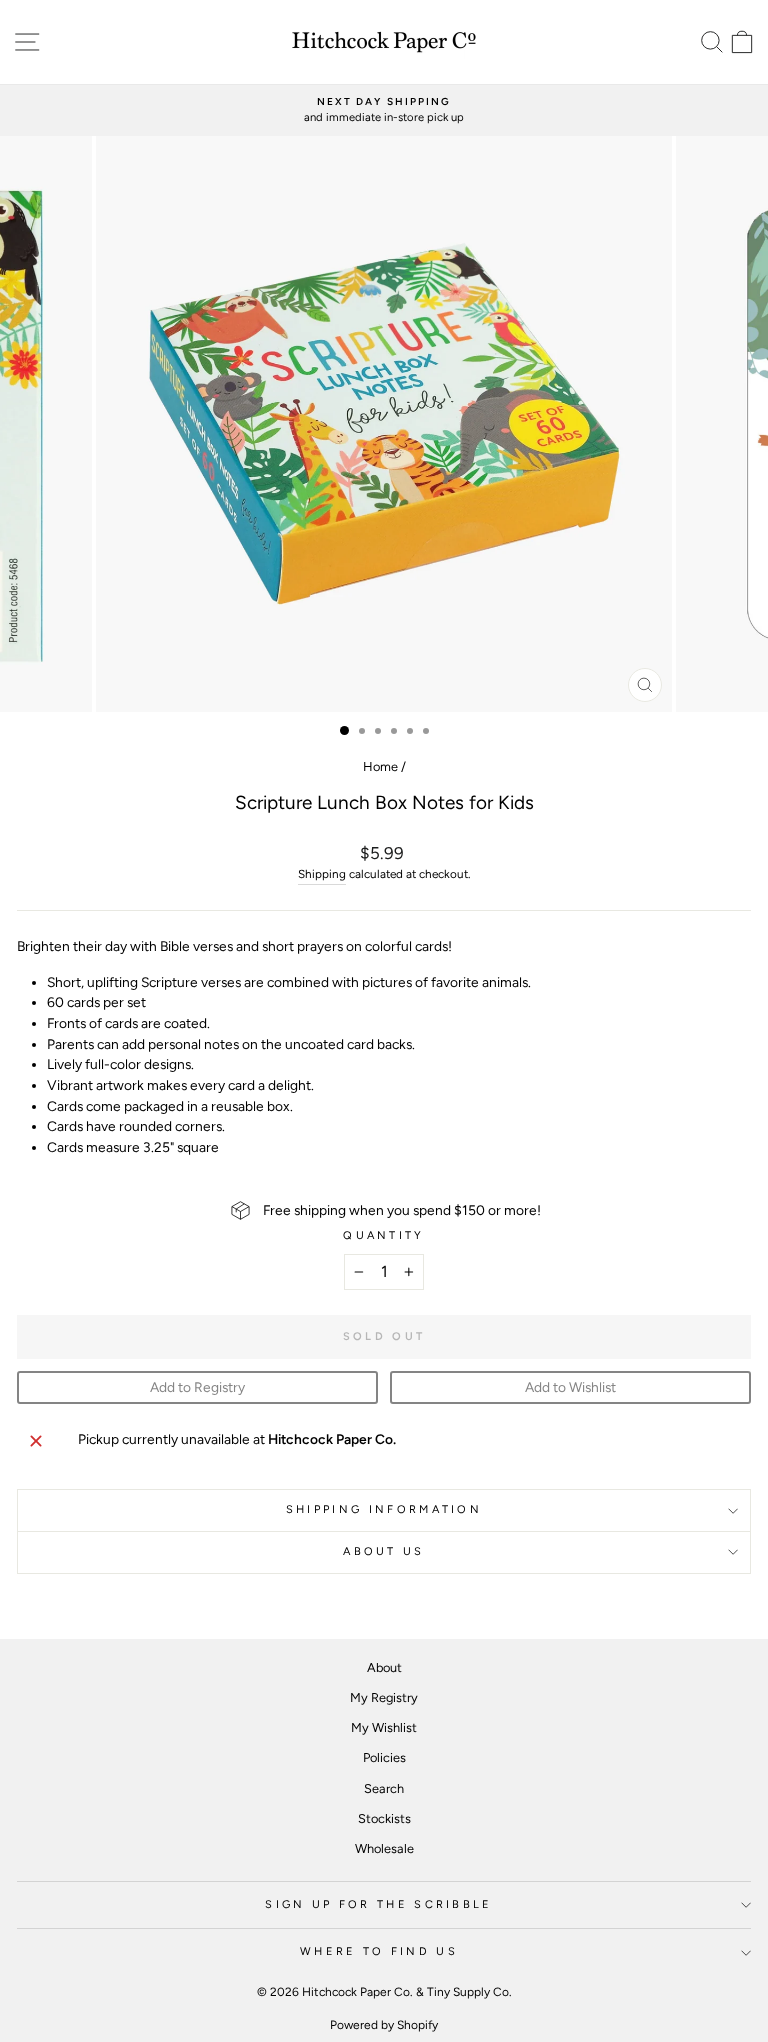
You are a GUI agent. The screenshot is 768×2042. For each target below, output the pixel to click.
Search (384, 1788)
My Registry (384, 1697)
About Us (384, 1551)
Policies (384, 1757)
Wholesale (384, 1848)
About (384, 1667)
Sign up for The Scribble (379, 1904)
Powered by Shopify (384, 2025)
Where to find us (379, 1951)
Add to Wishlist (570, 1387)
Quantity (384, 1235)
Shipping (322, 874)
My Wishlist (384, 1727)
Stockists (384, 1818)
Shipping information (384, 1509)
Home (380, 766)
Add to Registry (197, 1387)
